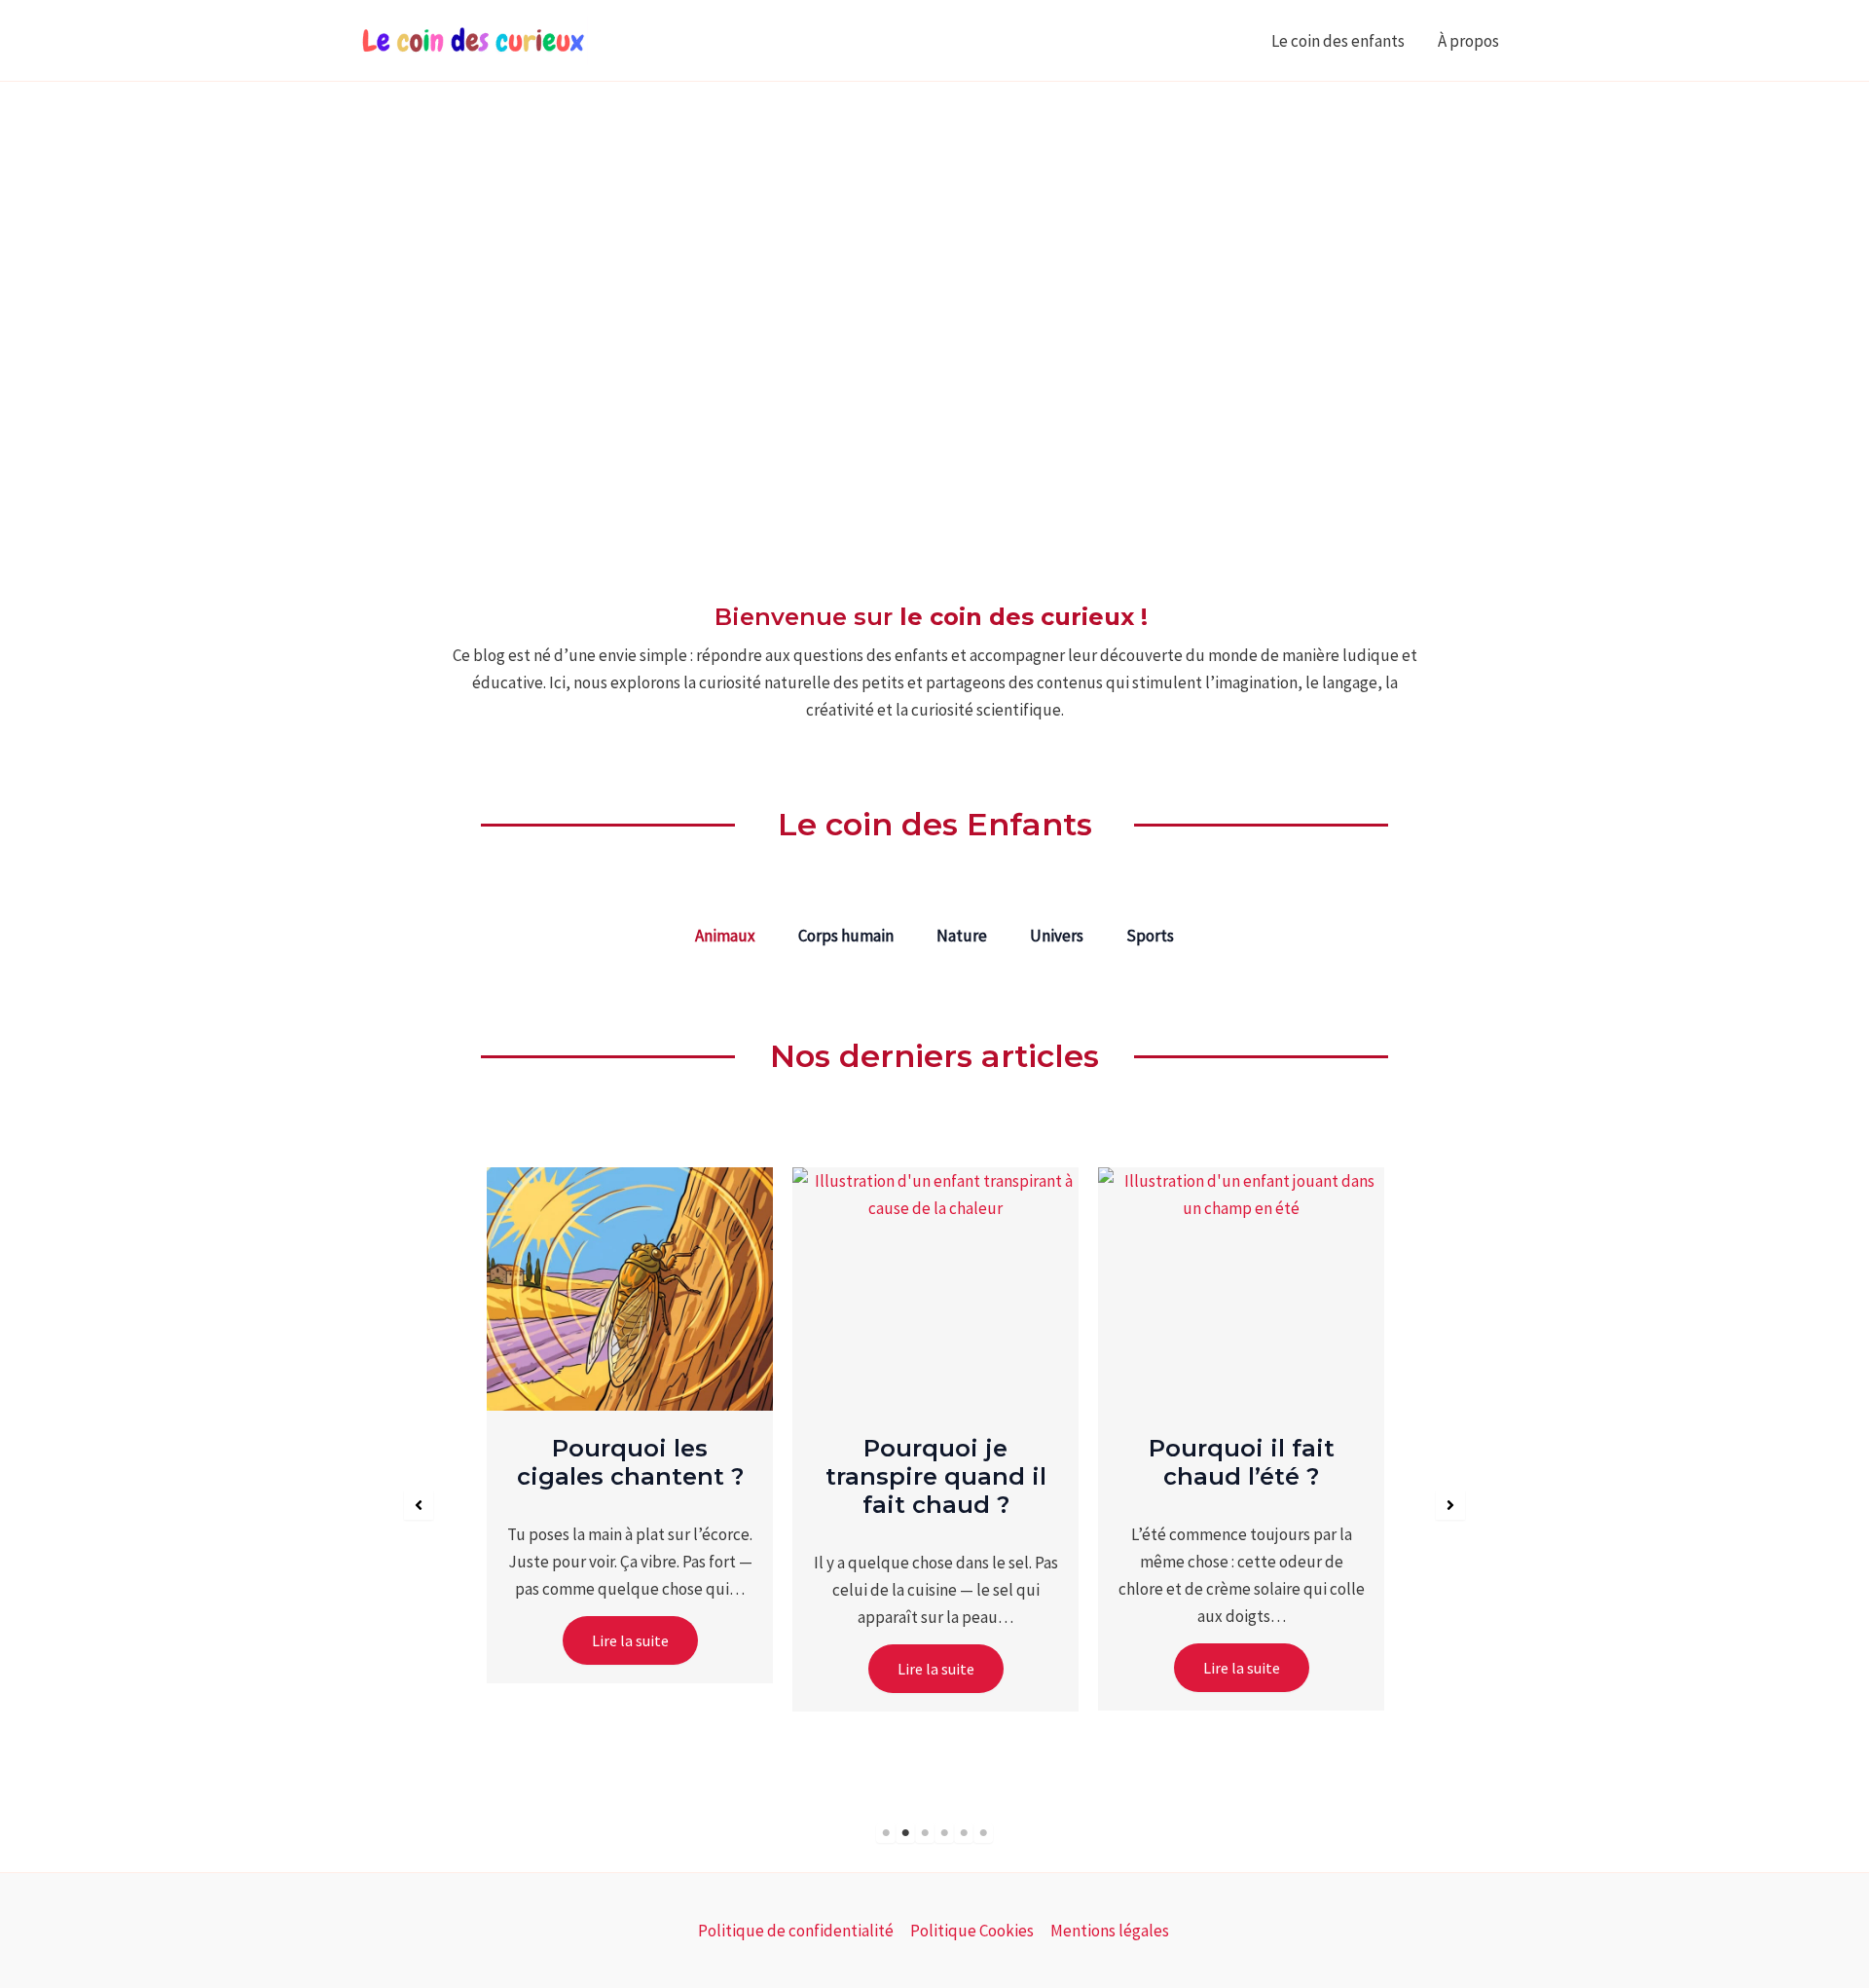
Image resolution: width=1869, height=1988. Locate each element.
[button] (419, 1505)
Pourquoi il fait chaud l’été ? (1242, 1462)
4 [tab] (944, 1833)
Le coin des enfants (1338, 41)
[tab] (725, 936)
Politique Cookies (972, 1931)
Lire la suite (630, 1640)
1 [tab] (886, 1833)
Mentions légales (1111, 1931)
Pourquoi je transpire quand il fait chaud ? (936, 1476)
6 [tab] (983, 1833)
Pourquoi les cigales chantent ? (630, 1462)
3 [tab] (925, 1833)
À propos (1470, 41)
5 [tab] (964, 1833)
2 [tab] (905, 1833)
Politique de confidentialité (796, 1931)
